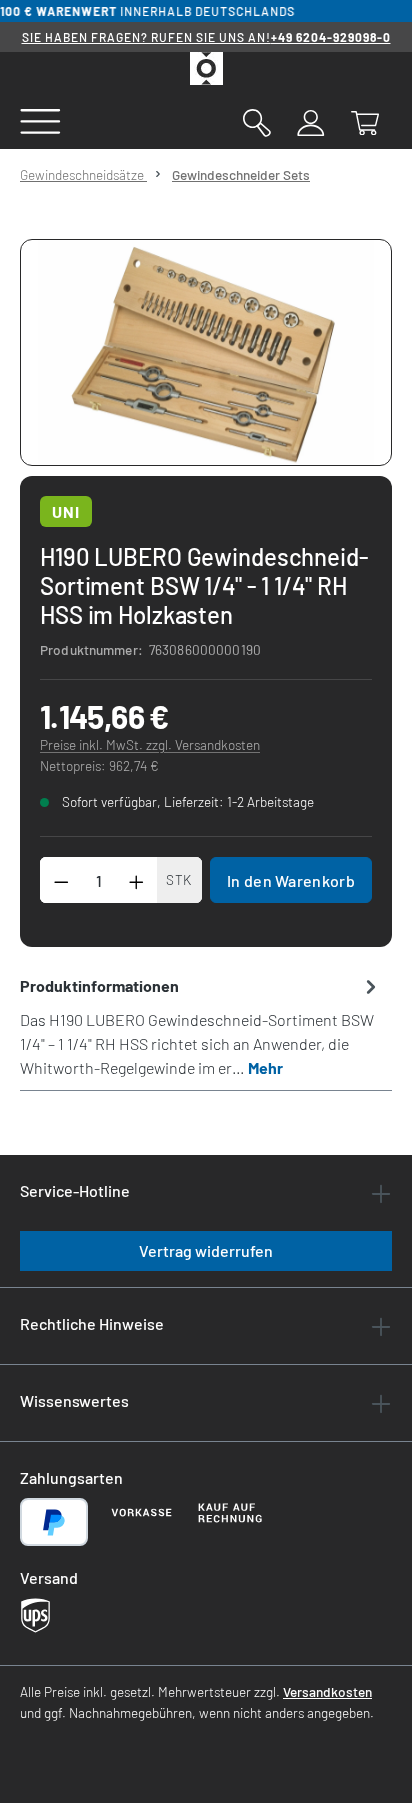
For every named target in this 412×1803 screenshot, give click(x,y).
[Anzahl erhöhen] (137, 880)
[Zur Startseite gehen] (206, 68)
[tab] (201, 1026)
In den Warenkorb (291, 880)
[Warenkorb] (365, 121)
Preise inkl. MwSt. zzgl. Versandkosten (150, 744)
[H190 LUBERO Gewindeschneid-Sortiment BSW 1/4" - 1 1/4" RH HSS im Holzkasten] (206, 352)
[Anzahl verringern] (61, 880)
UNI (66, 511)
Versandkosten (327, 1691)
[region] (206, 352)
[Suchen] (257, 121)
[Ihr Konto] (311, 121)
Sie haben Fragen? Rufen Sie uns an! (206, 37)
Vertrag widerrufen (206, 1250)
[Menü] (40, 120)
